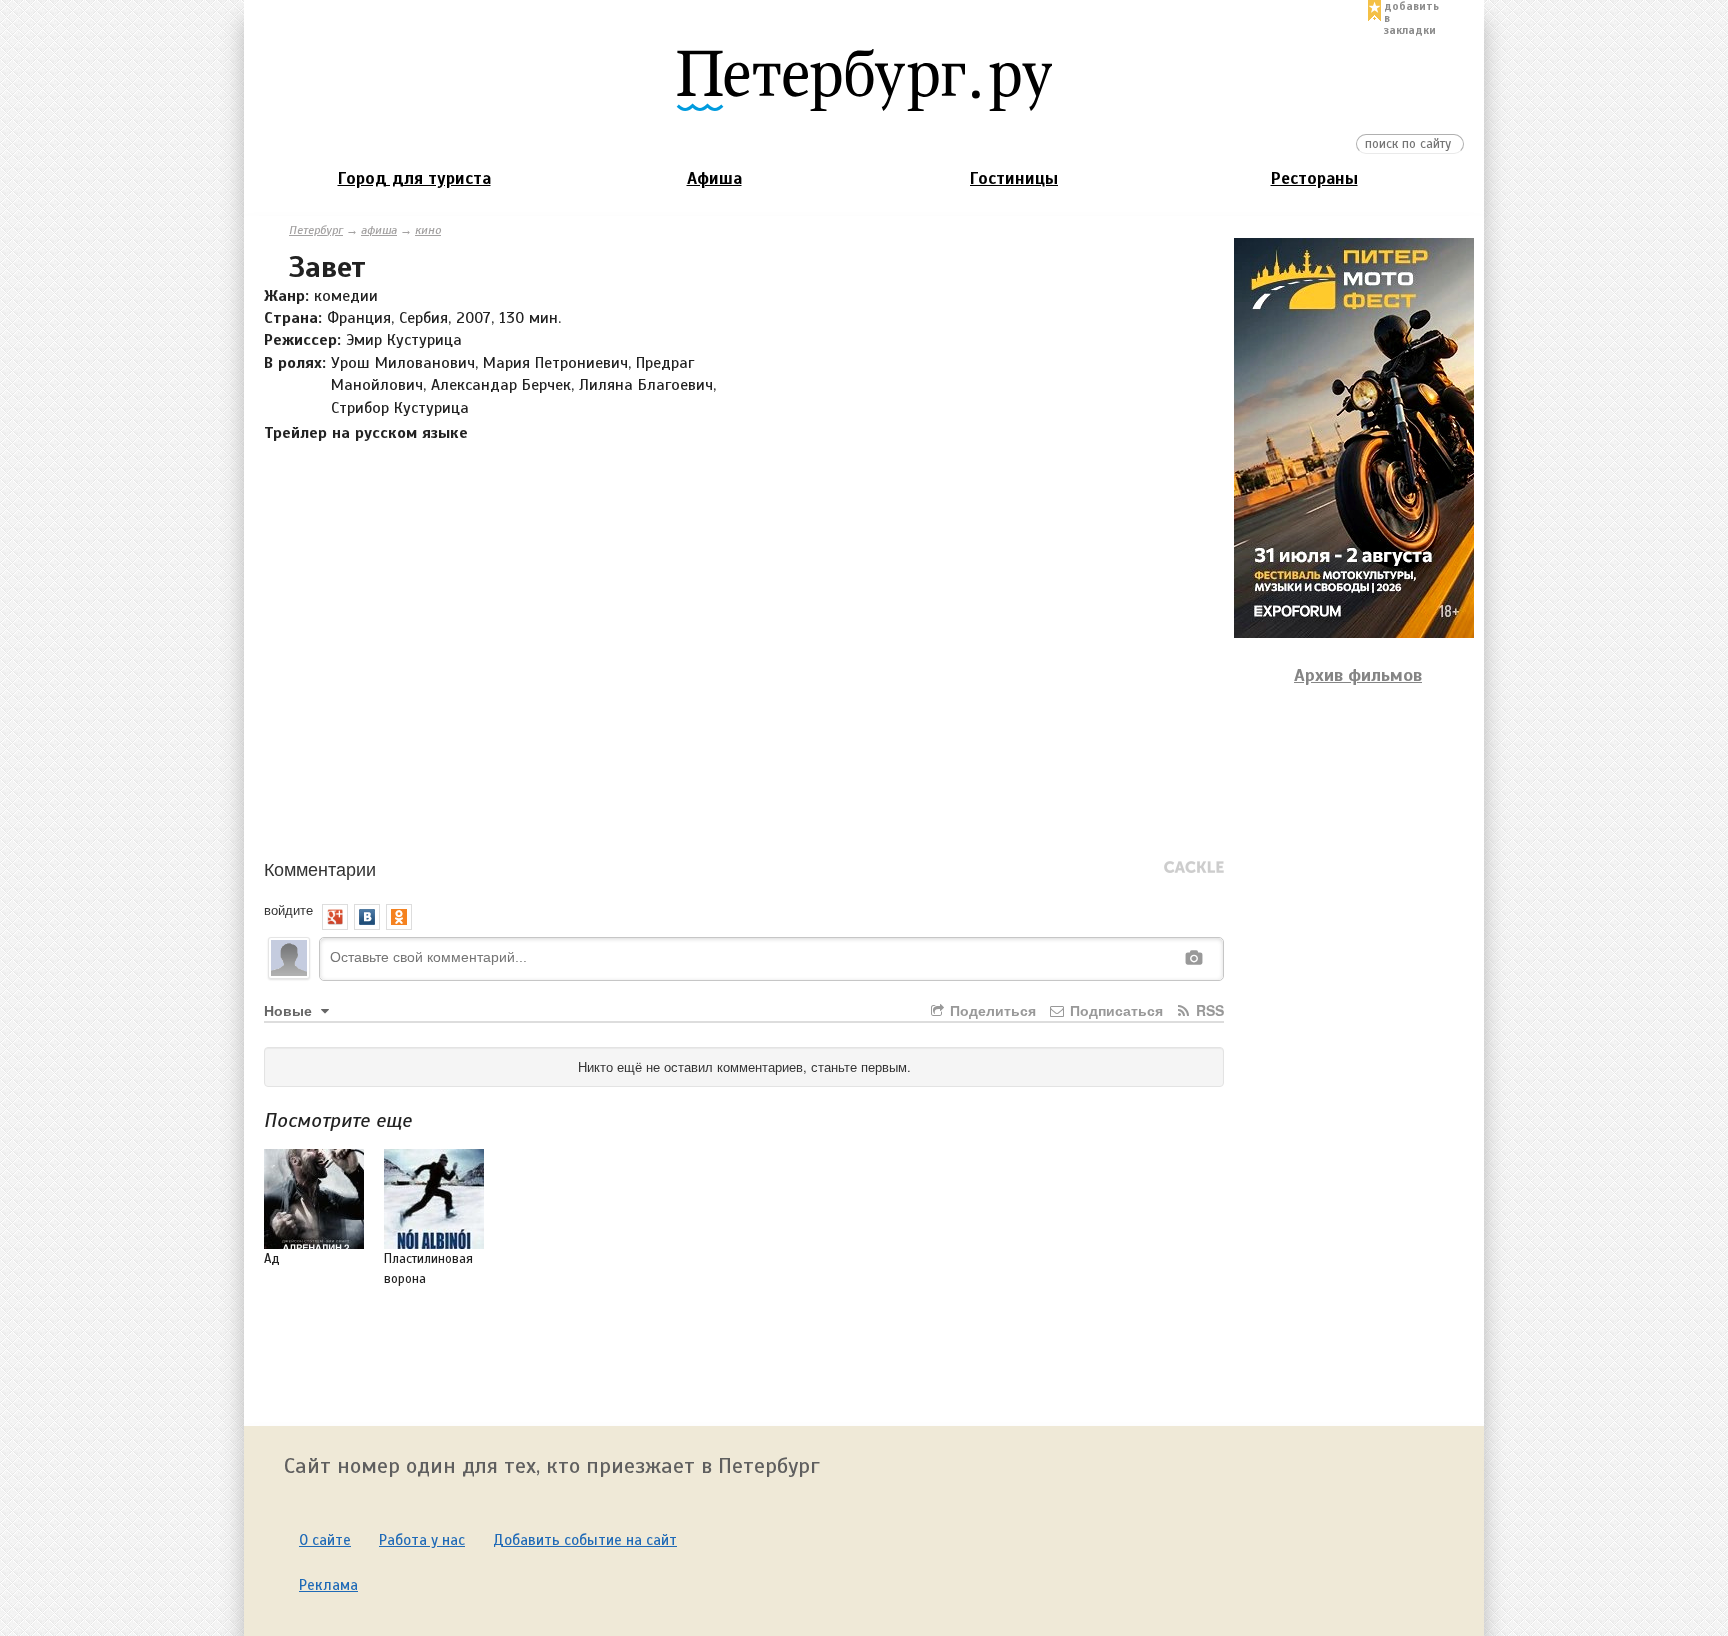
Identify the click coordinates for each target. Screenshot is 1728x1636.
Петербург (316, 230)
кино (428, 230)
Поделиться (991, 1010)
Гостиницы (1014, 178)
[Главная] (864, 79)
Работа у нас (422, 1540)
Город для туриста (414, 178)
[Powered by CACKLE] (1194, 868)
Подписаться (1114, 1010)
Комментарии (320, 868)
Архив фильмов (1358, 675)
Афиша (714, 178)
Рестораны (1314, 178)
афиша (379, 230)
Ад (272, 1259)
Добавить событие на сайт (585, 1540)
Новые (290, 1010)
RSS (1208, 1010)
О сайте (325, 1540)
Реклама (328, 1585)
